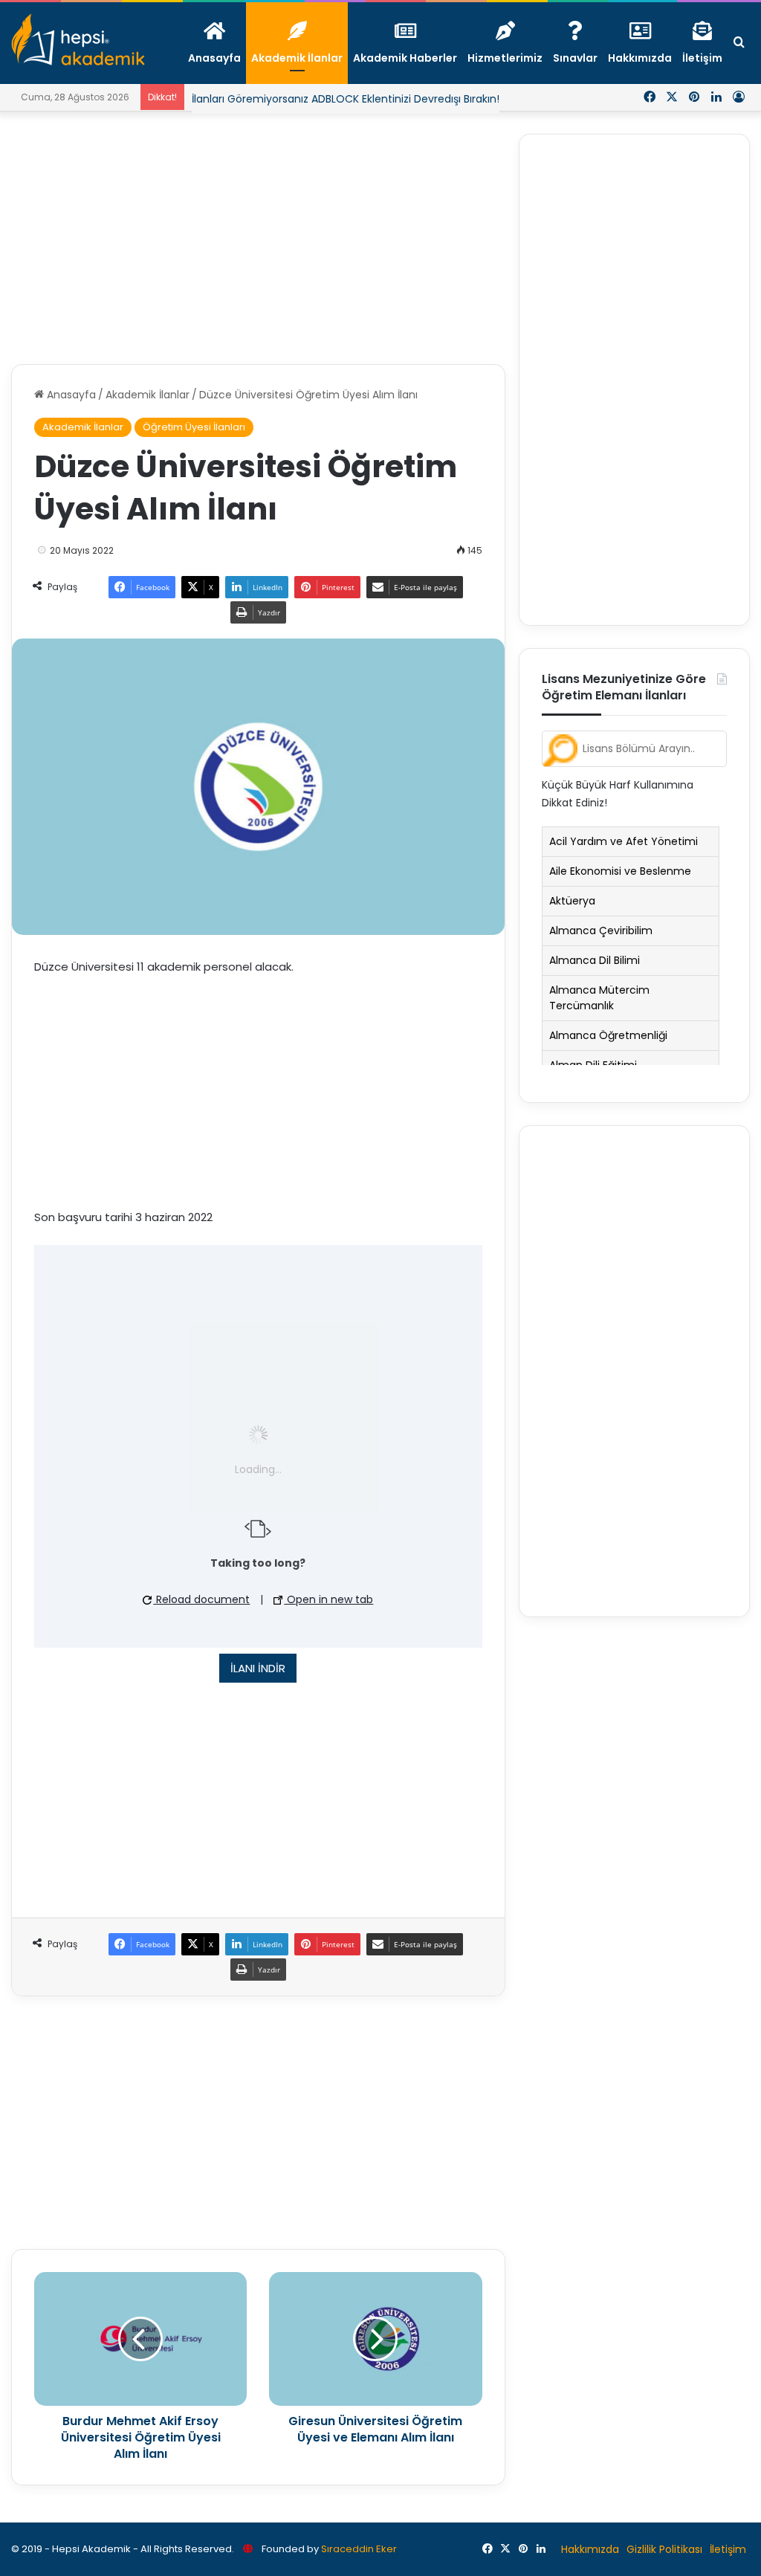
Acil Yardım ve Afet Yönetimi (624, 841)
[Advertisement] (258, 238)
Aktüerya (572, 901)
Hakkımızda (590, 2549)
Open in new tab (328, 1599)
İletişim (728, 2549)
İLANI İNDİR (258, 1668)
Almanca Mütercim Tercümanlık (599, 998)
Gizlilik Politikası (664, 2549)
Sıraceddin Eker (359, 2549)
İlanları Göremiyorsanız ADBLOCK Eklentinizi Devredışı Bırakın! (346, 99)
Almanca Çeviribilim (601, 931)
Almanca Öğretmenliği (608, 1035)
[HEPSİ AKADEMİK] (78, 39)
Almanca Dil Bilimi (595, 960)
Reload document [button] (201, 1599)
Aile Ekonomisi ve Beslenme (620, 871)
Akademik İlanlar (148, 395)
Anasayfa (70, 395)
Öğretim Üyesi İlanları (194, 427)
